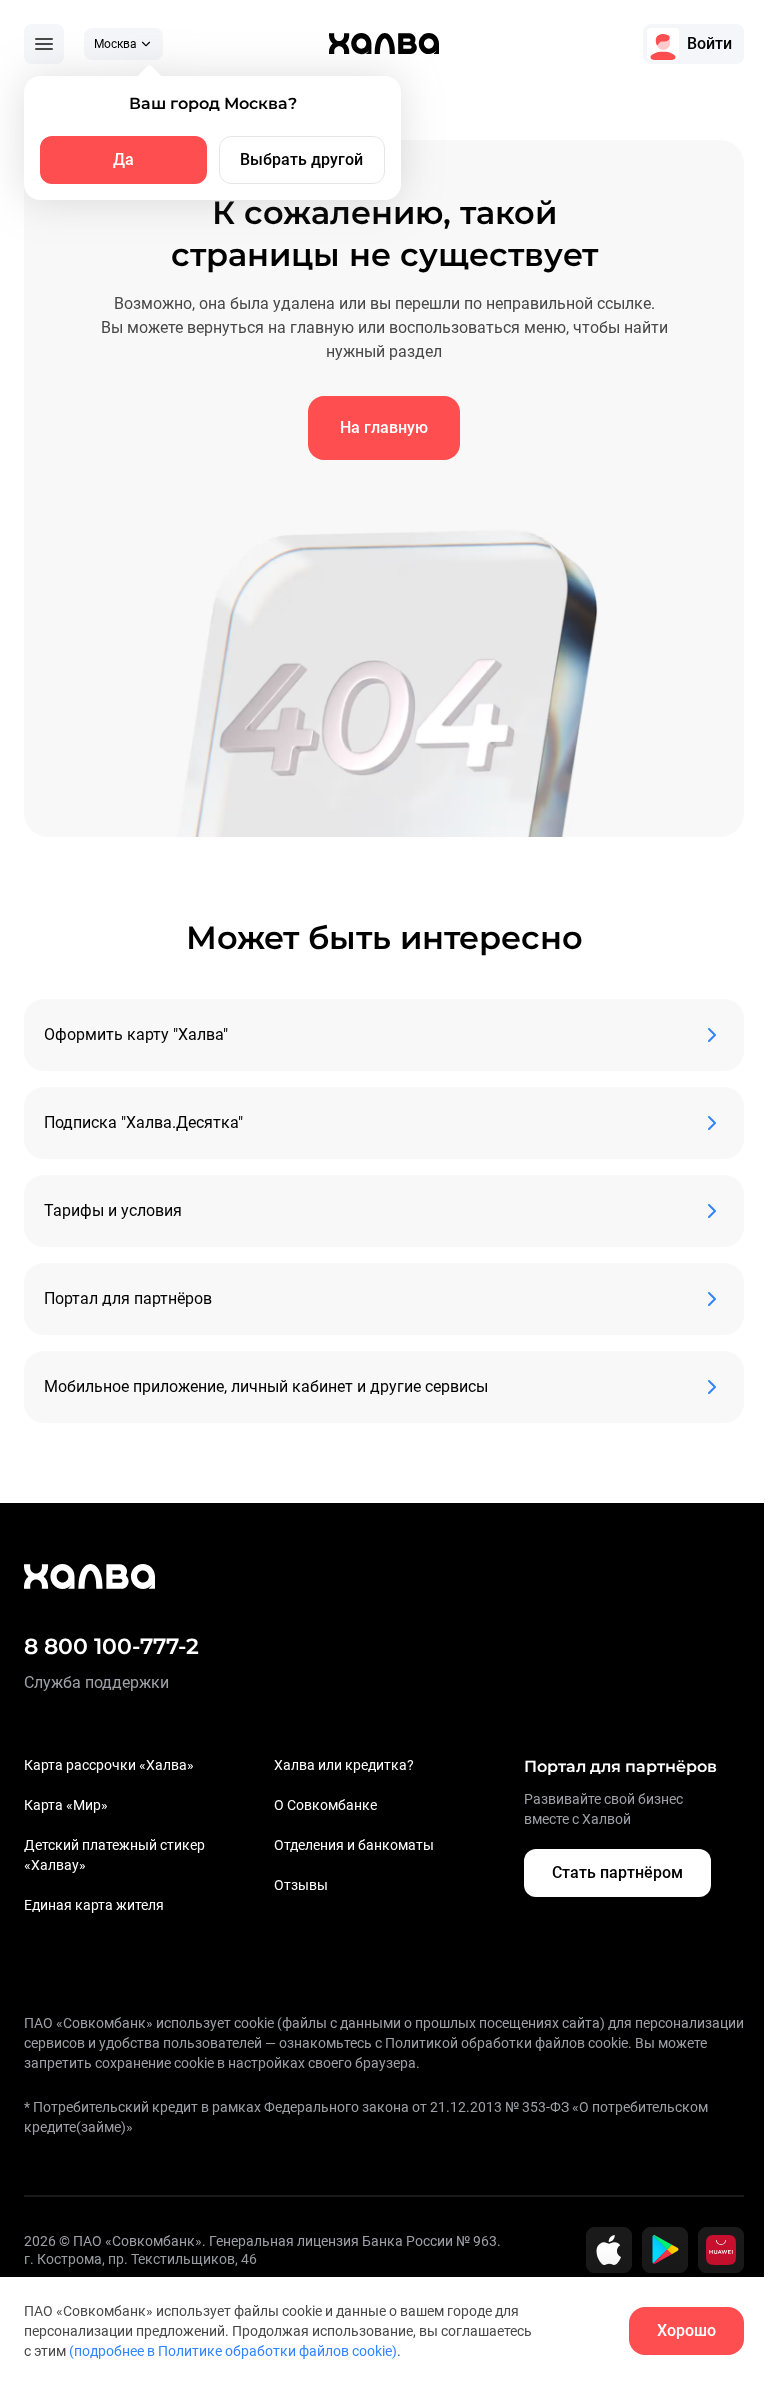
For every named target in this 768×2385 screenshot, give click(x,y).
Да (123, 159)
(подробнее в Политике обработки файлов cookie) (233, 2351)
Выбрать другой (301, 159)
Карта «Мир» (66, 1805)
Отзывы (301, 1885)
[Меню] (44, 44)
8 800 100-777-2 (111, 1646)
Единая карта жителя (94, 1905)
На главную (384, 427)
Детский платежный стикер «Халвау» (114, 1855)
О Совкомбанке (325, 1805)
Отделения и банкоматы (354, 1845)
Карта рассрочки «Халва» (109, 1765)
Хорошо (686, 2330)
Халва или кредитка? (344, 1765)
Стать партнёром (617, 1872)
